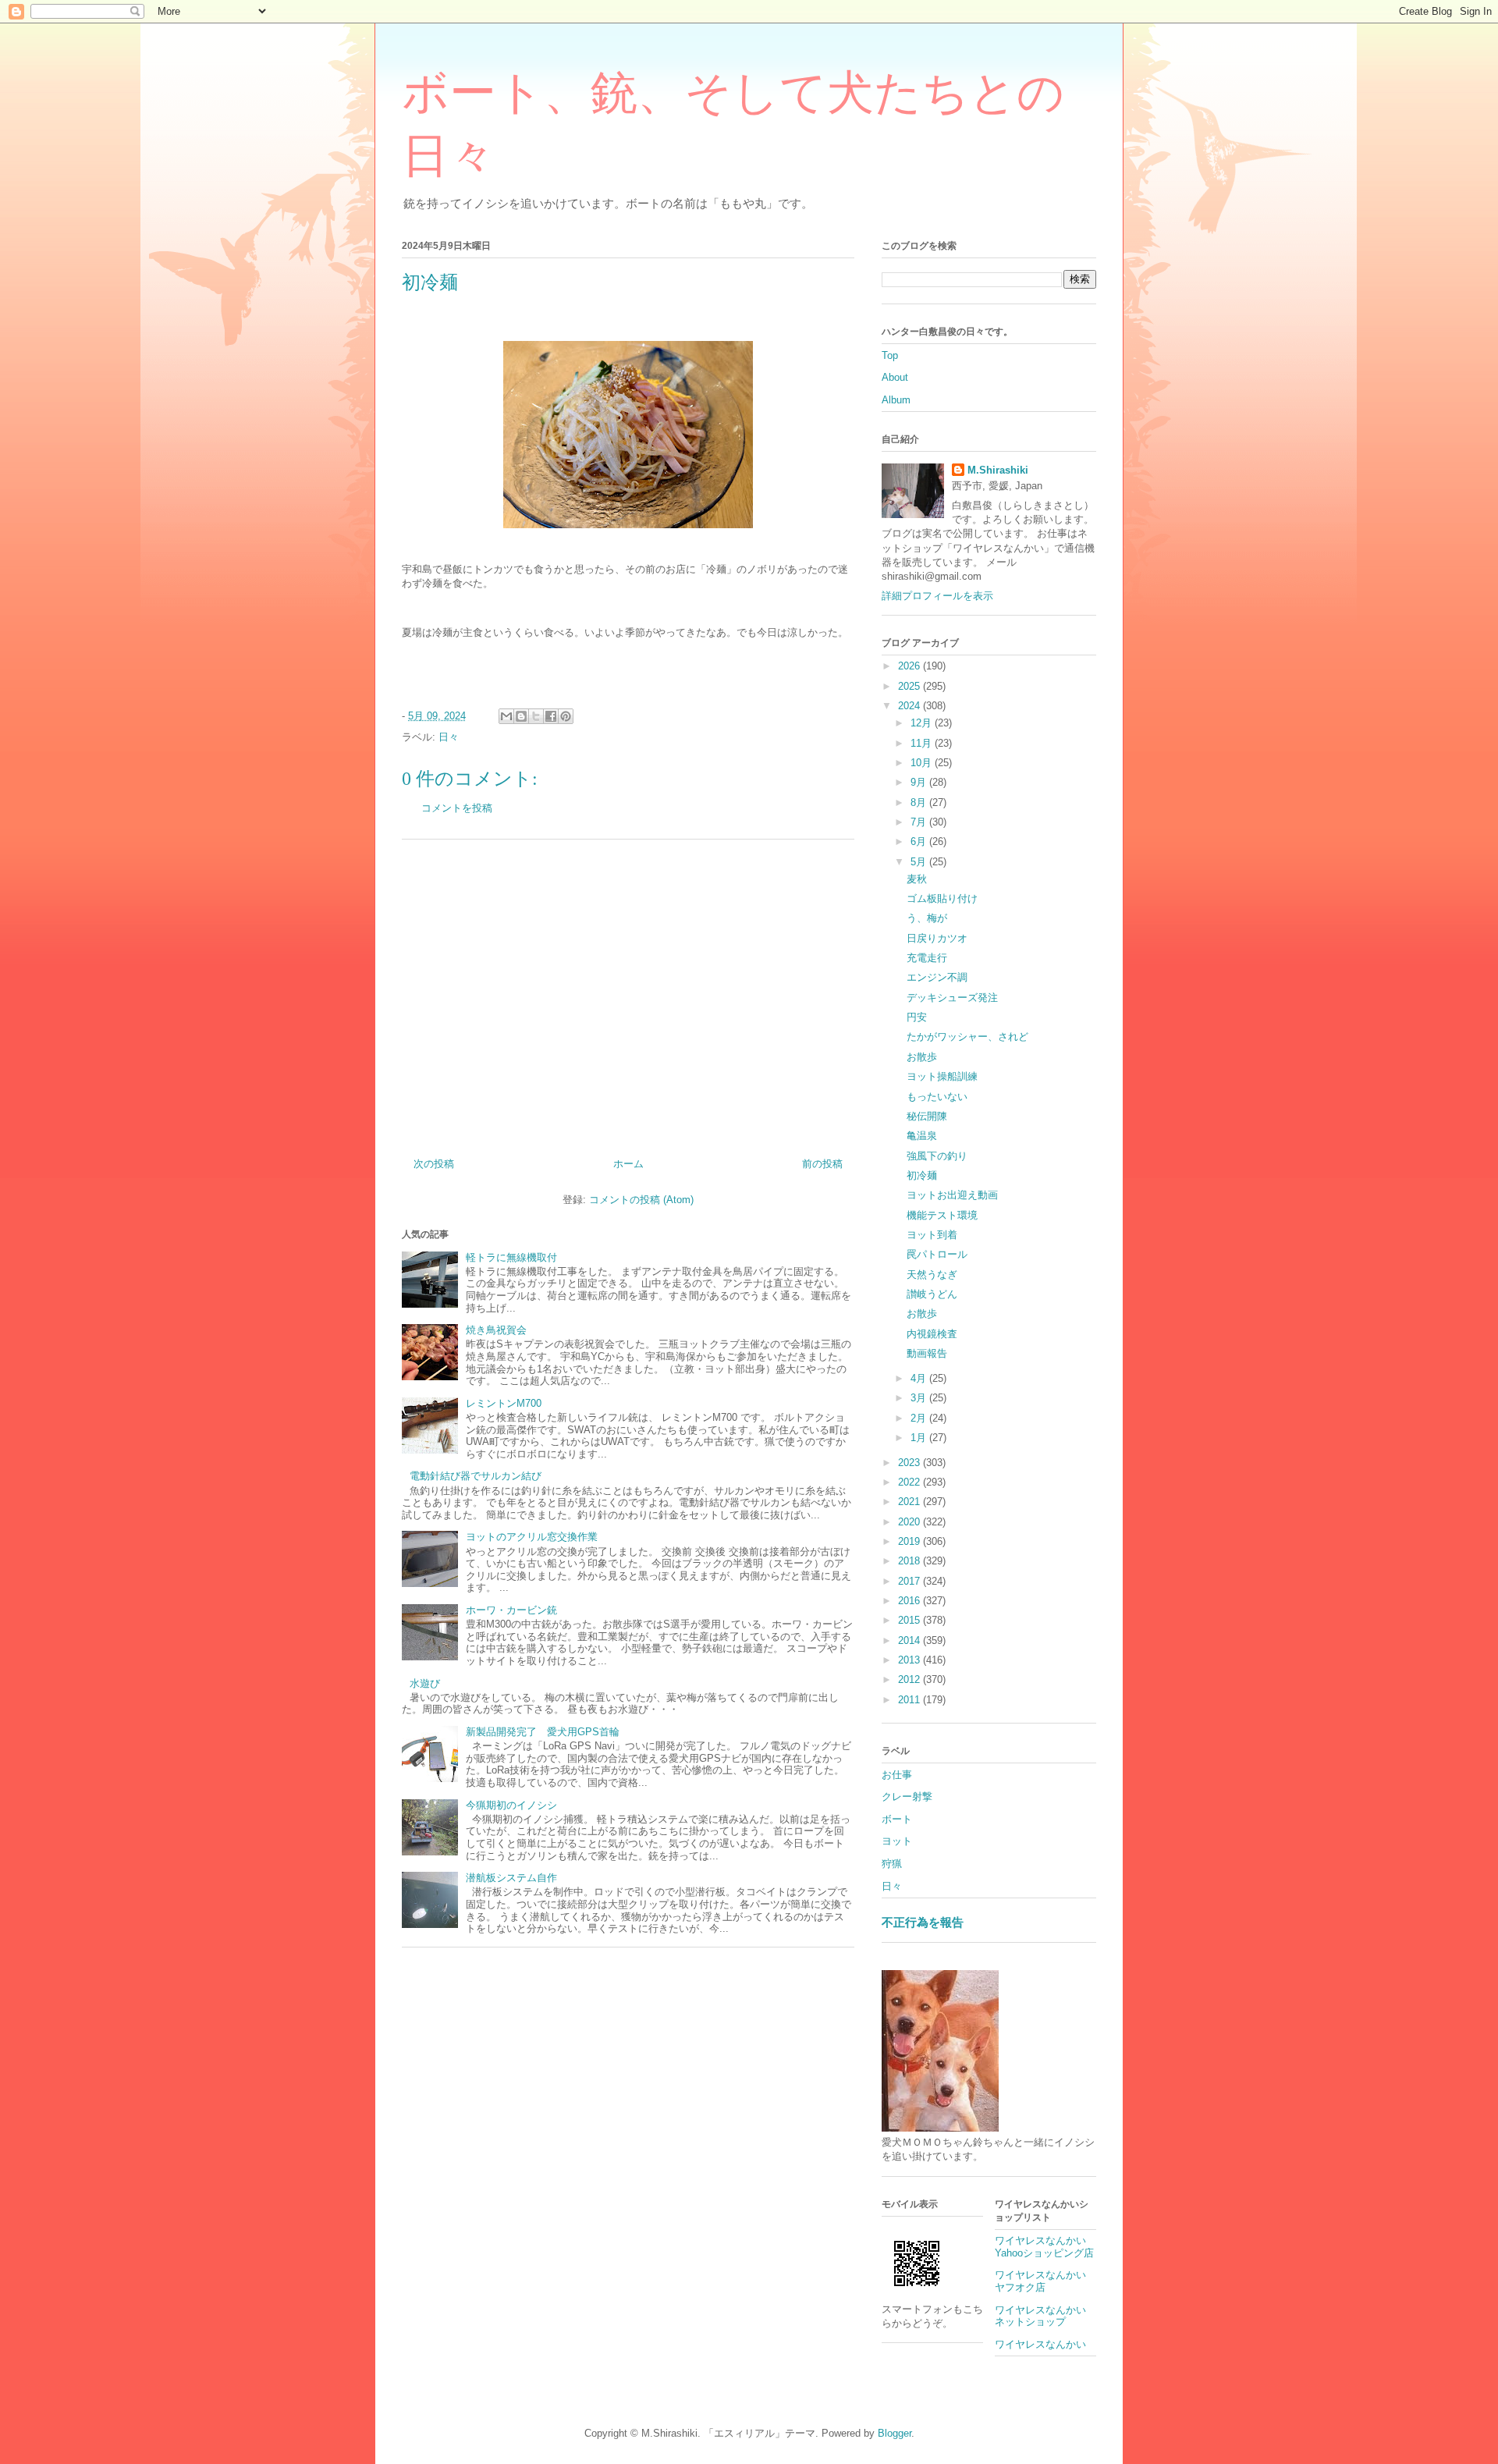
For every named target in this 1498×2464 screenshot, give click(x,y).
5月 (920, 862)
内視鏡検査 (932, 1334)
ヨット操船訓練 (942, 1076)
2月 (920, 1418)
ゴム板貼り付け (942, 898)
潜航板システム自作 (511, 1878)
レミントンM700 (504, 1403)
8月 (920, 802)
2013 (911, 1660)
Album (896, 400)
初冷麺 (922, 1175)
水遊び (425, 1683)
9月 (920, 782)
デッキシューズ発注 (952, 998)
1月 (920, 1438)
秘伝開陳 (927, 1116)
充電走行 (927, 958)
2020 (911, 1522)
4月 (920, 1378)
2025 (911, 686)
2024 (911, 706)
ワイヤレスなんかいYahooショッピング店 (1044, 2247)
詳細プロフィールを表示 (937, 596)
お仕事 (897, 1775)
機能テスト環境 (942, 1215)
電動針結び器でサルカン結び (476, 1476)
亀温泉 (922, 1136)
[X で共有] (536, 716)
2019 (911, 1541)
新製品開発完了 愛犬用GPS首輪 (543, 1732)
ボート (897, 1819)
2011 (911, 1700)
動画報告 (927, 1353)
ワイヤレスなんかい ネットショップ (1045, 2316)
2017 (911, 1581)
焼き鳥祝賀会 (496, 1330)
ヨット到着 (932, 1235)
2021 (911, 1502)
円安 (917, 1017)
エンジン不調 (937, 977)
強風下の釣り (937, 1156)
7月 (920, 822)
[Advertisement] (628, 992)
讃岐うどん (932, 1294)
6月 (920, 841)
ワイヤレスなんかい (1040, 2344)
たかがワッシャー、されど (967, 1037)
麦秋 (917, 879)
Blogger (895, 2433)
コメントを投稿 (457, 808)
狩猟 (892, 1864)
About (895, 377)
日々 (449, 737)
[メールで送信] (506, 716)
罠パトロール (937, 1254)
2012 (911, 1679)
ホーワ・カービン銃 (511, 1610)
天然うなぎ (932, 1275)
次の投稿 (434, 1164)
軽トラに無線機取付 (511, 1257)
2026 (911, 666)
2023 (911, 1463)
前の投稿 (822, 1164)
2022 (911, 1482)
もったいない (937, 1097)
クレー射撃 (907, 1797)
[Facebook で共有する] (551, 716)
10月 (923, 763)
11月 (923, 743)
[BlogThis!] (521, 716)
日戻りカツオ (937, 938)
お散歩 (922, 1057)
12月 (923, 723)
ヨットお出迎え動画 (952, 1195)
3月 (920, 1398)
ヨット (897, 1841)
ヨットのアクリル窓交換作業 (532, 1537)
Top (890, 355)
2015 (911, 1620)
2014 (911, 1640)
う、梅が (927, 918)
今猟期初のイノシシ (511, 1805)
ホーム (628, 1164)
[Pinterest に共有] (566, 716)
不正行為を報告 (923, 1922)
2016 (911, 1601)
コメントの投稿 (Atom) (641, 1200)
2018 (911, 1561)
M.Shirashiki (998, 470)
